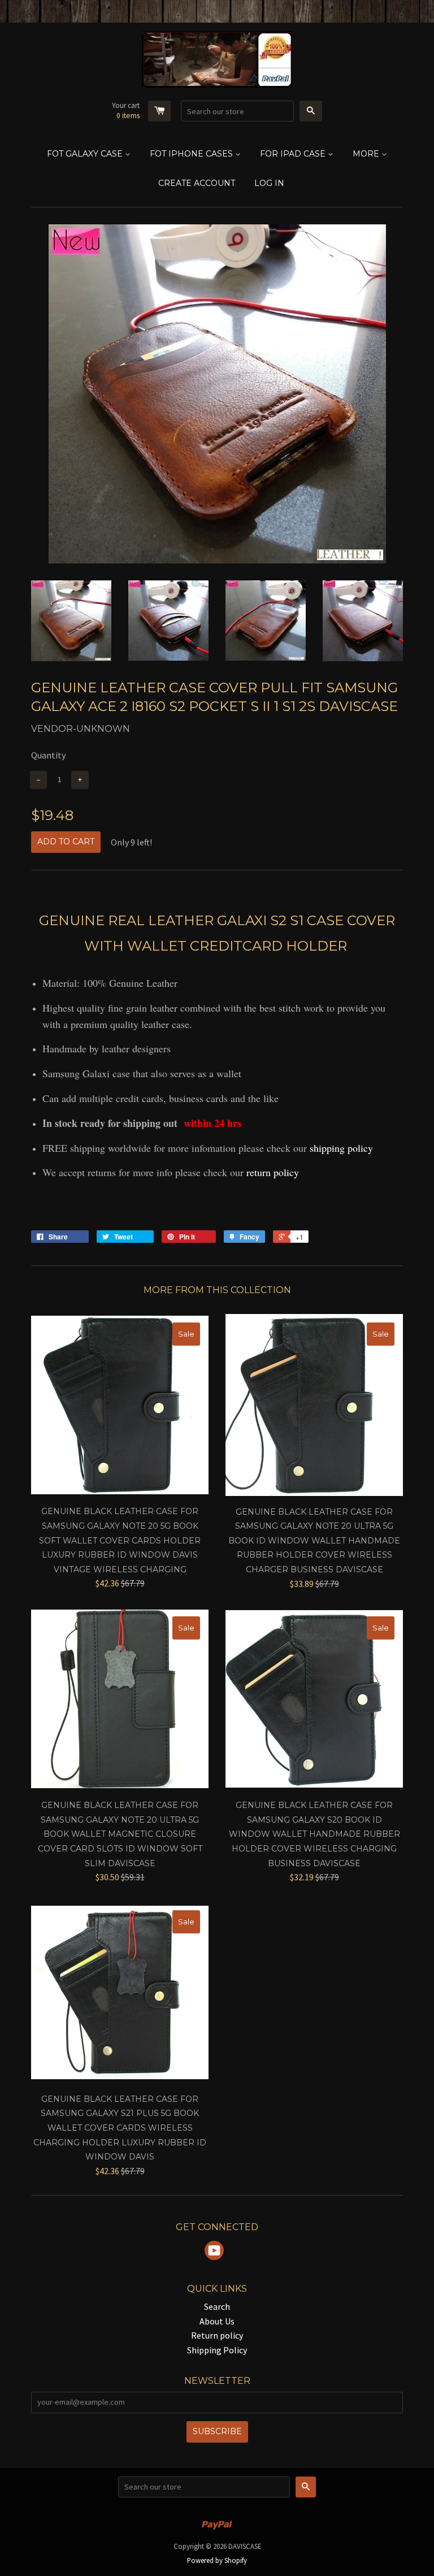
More (367, 154)
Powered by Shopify (217, 2560)
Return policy (217, 2335)
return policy (273, 1172)
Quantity (48, 755)
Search (217, 2306)
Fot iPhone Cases (192, 154)
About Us (217, 2321)
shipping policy (341, 1148)
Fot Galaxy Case (86, 154)
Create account (197, 183)
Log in (269, 183)
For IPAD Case (294, 154)
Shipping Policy (217, 2350)
